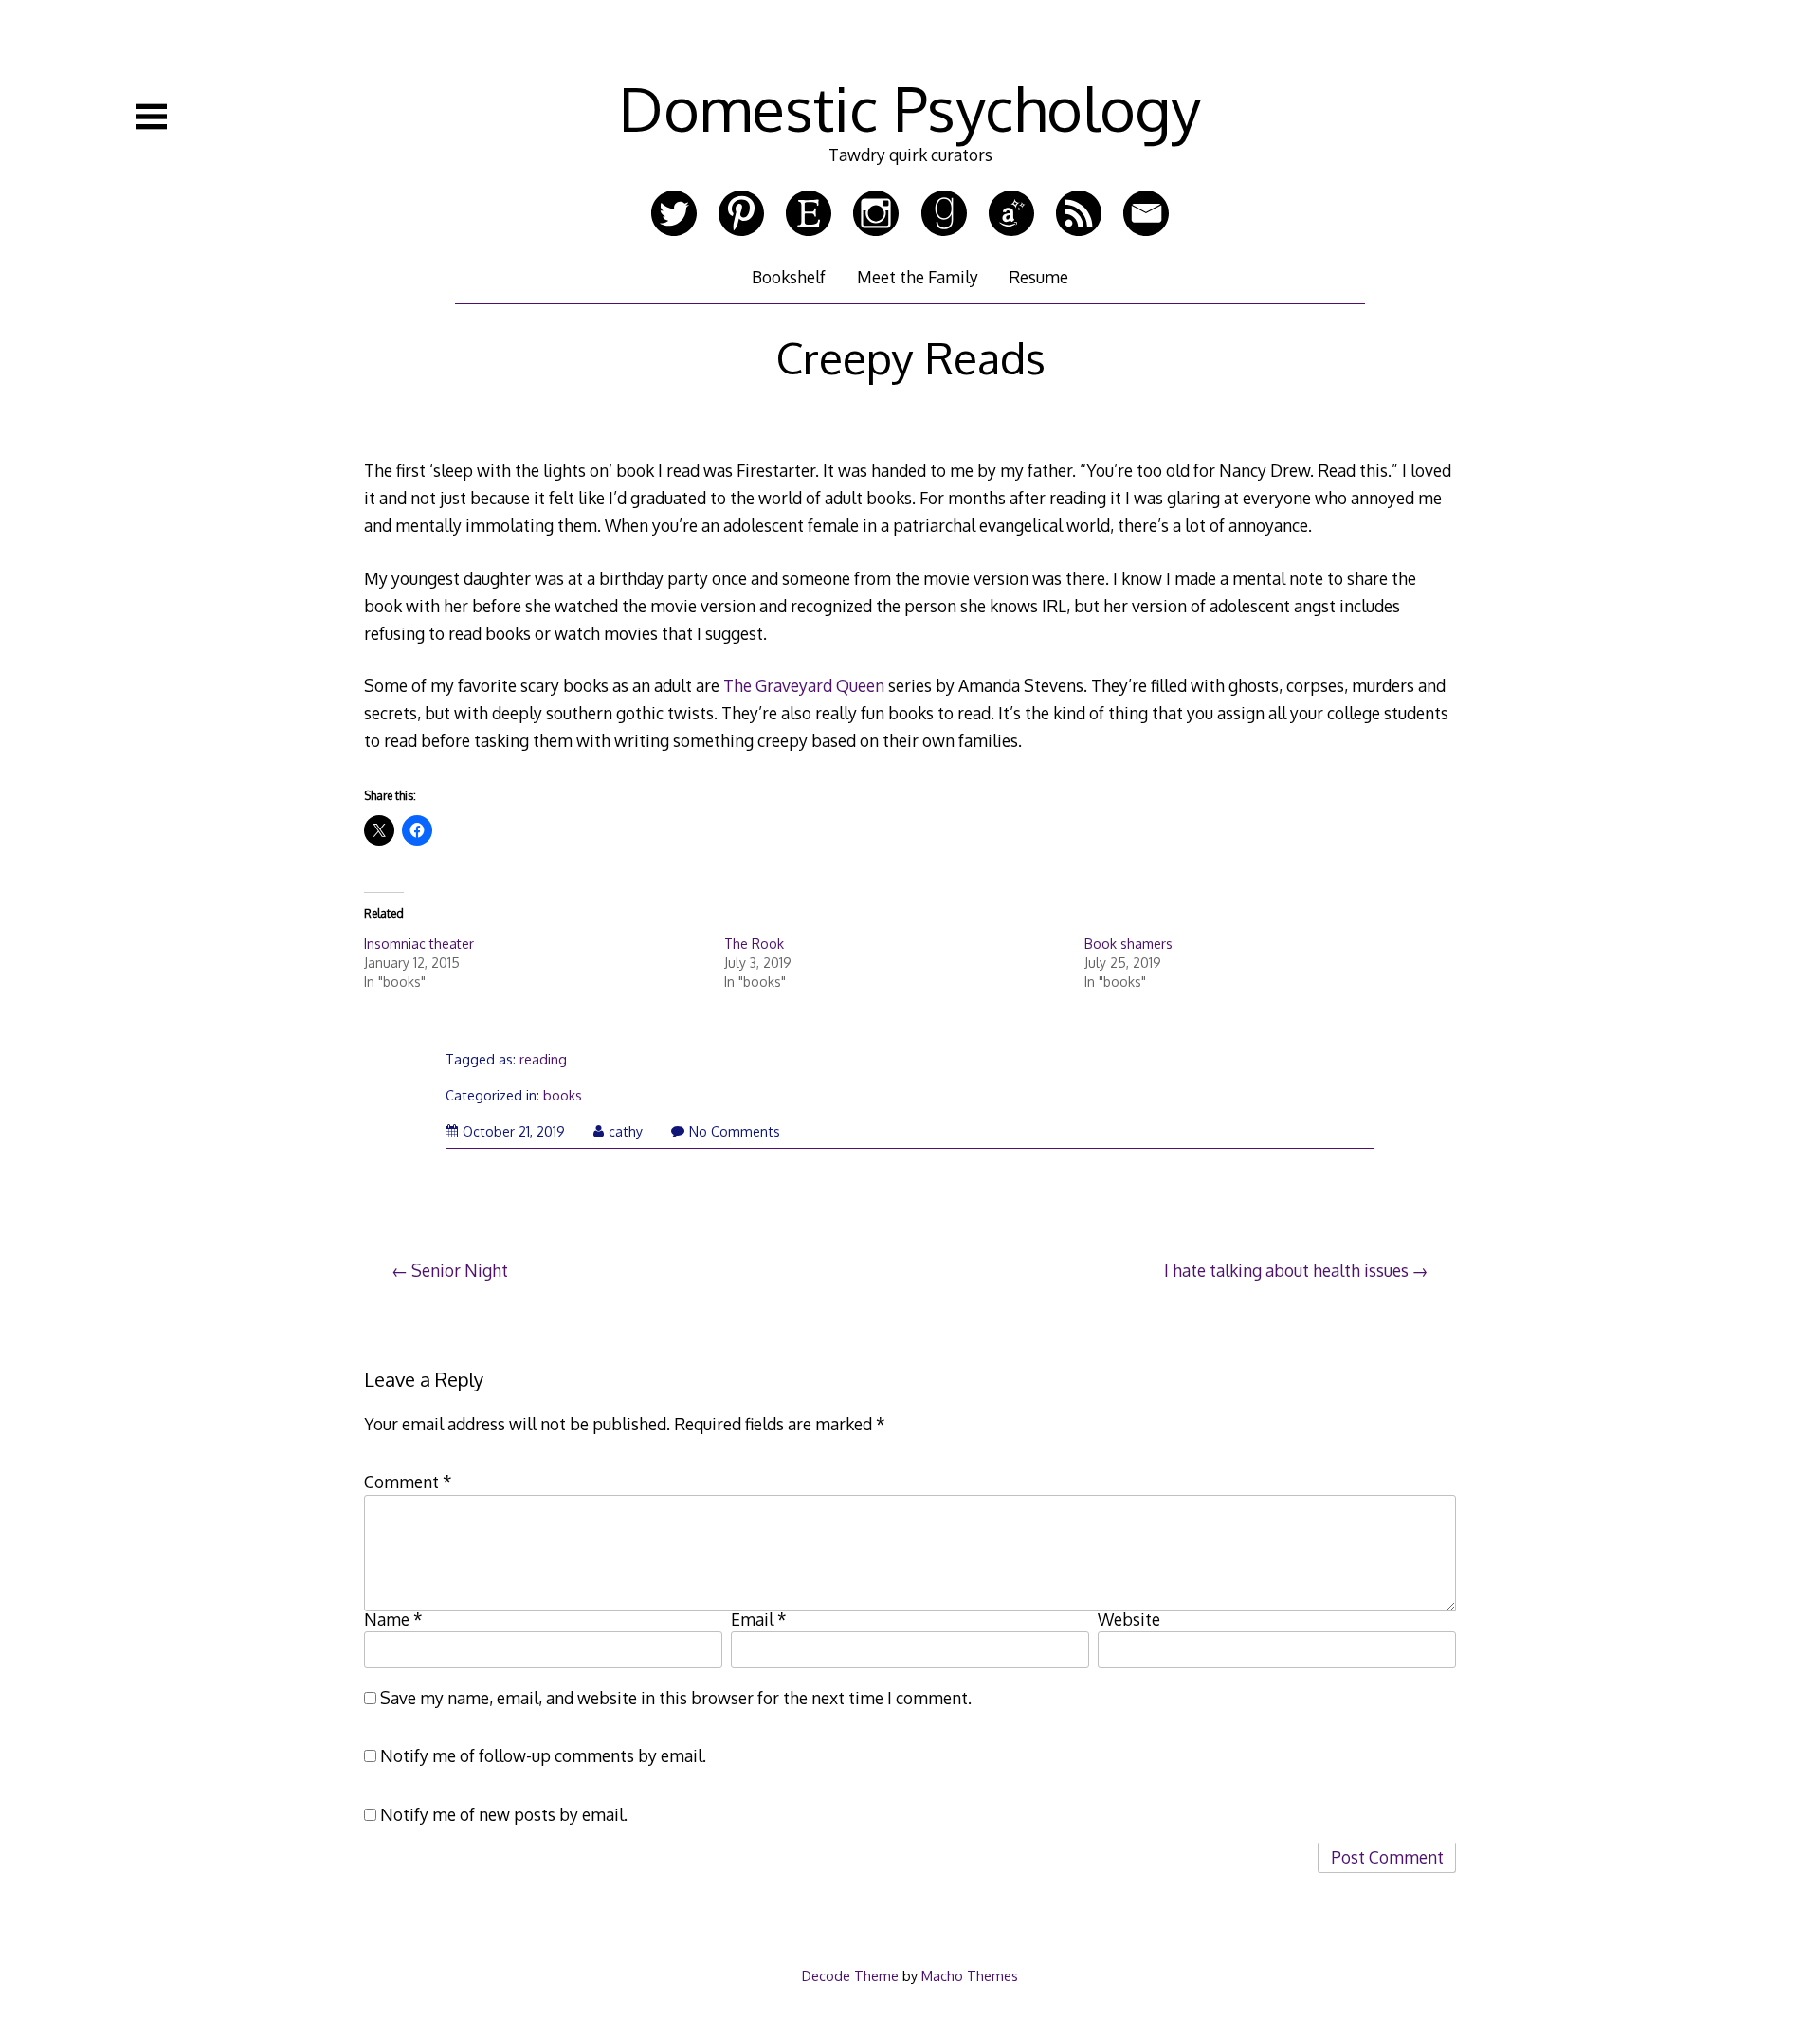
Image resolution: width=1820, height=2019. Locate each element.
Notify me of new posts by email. (504, 1814)
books (563, 1095)
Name (393, 1619)
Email (759, 1619)
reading (543, 1059)
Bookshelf (789, 277)
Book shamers (1128, 944)
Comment (408, 1482)
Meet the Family (918, 277)
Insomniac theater (419, 944)
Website (1129, 1619)
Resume (1038, 277)
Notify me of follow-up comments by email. (543, 1755)
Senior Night (460, 1270)
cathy (626, 1131)
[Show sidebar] (152, 117)
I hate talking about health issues (1286, 1270)
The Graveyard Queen (804, 685)
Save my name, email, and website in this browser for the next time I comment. (676, 1698)
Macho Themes (970, 1975)
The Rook (754, 944)
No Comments (735, 1131)
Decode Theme (850, 1975)
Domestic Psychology (910, 108)
